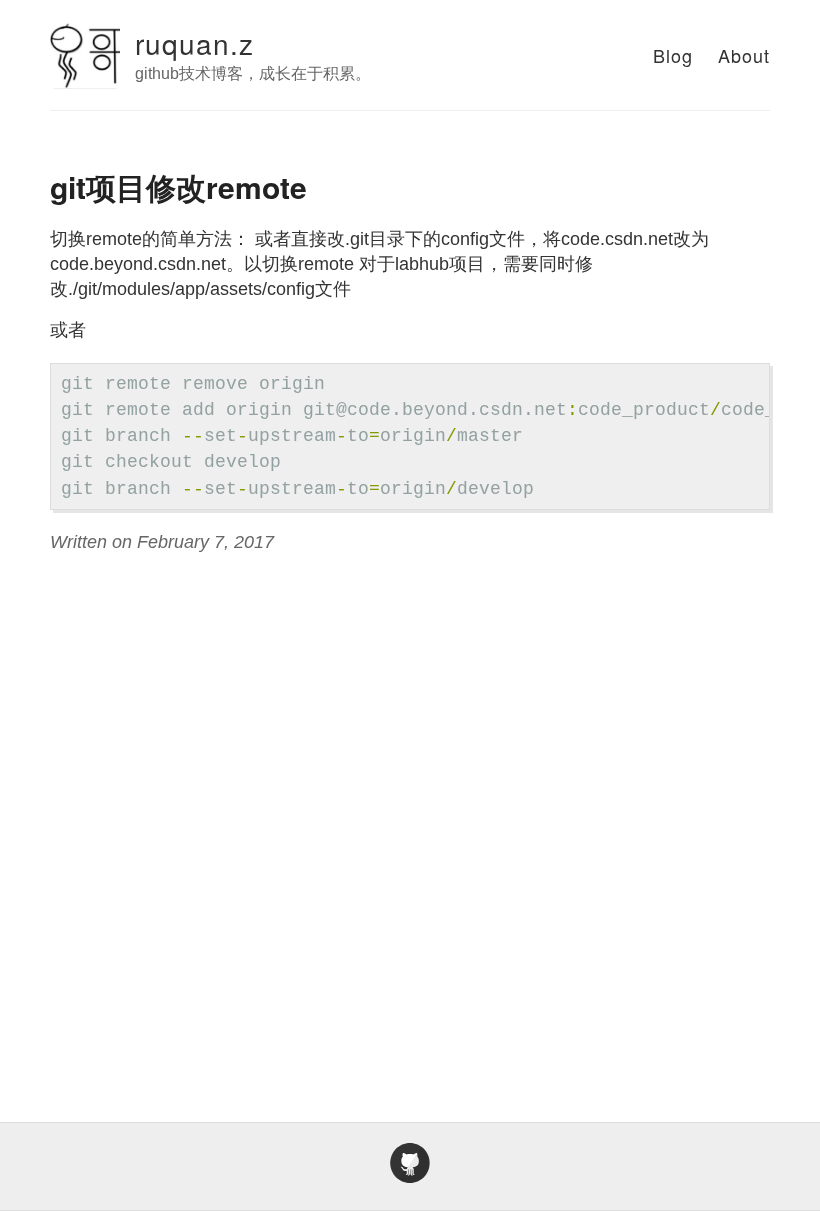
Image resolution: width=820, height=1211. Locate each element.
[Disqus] (410, 815)
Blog (673, 55)
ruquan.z (194, 43)
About (744, 55)
